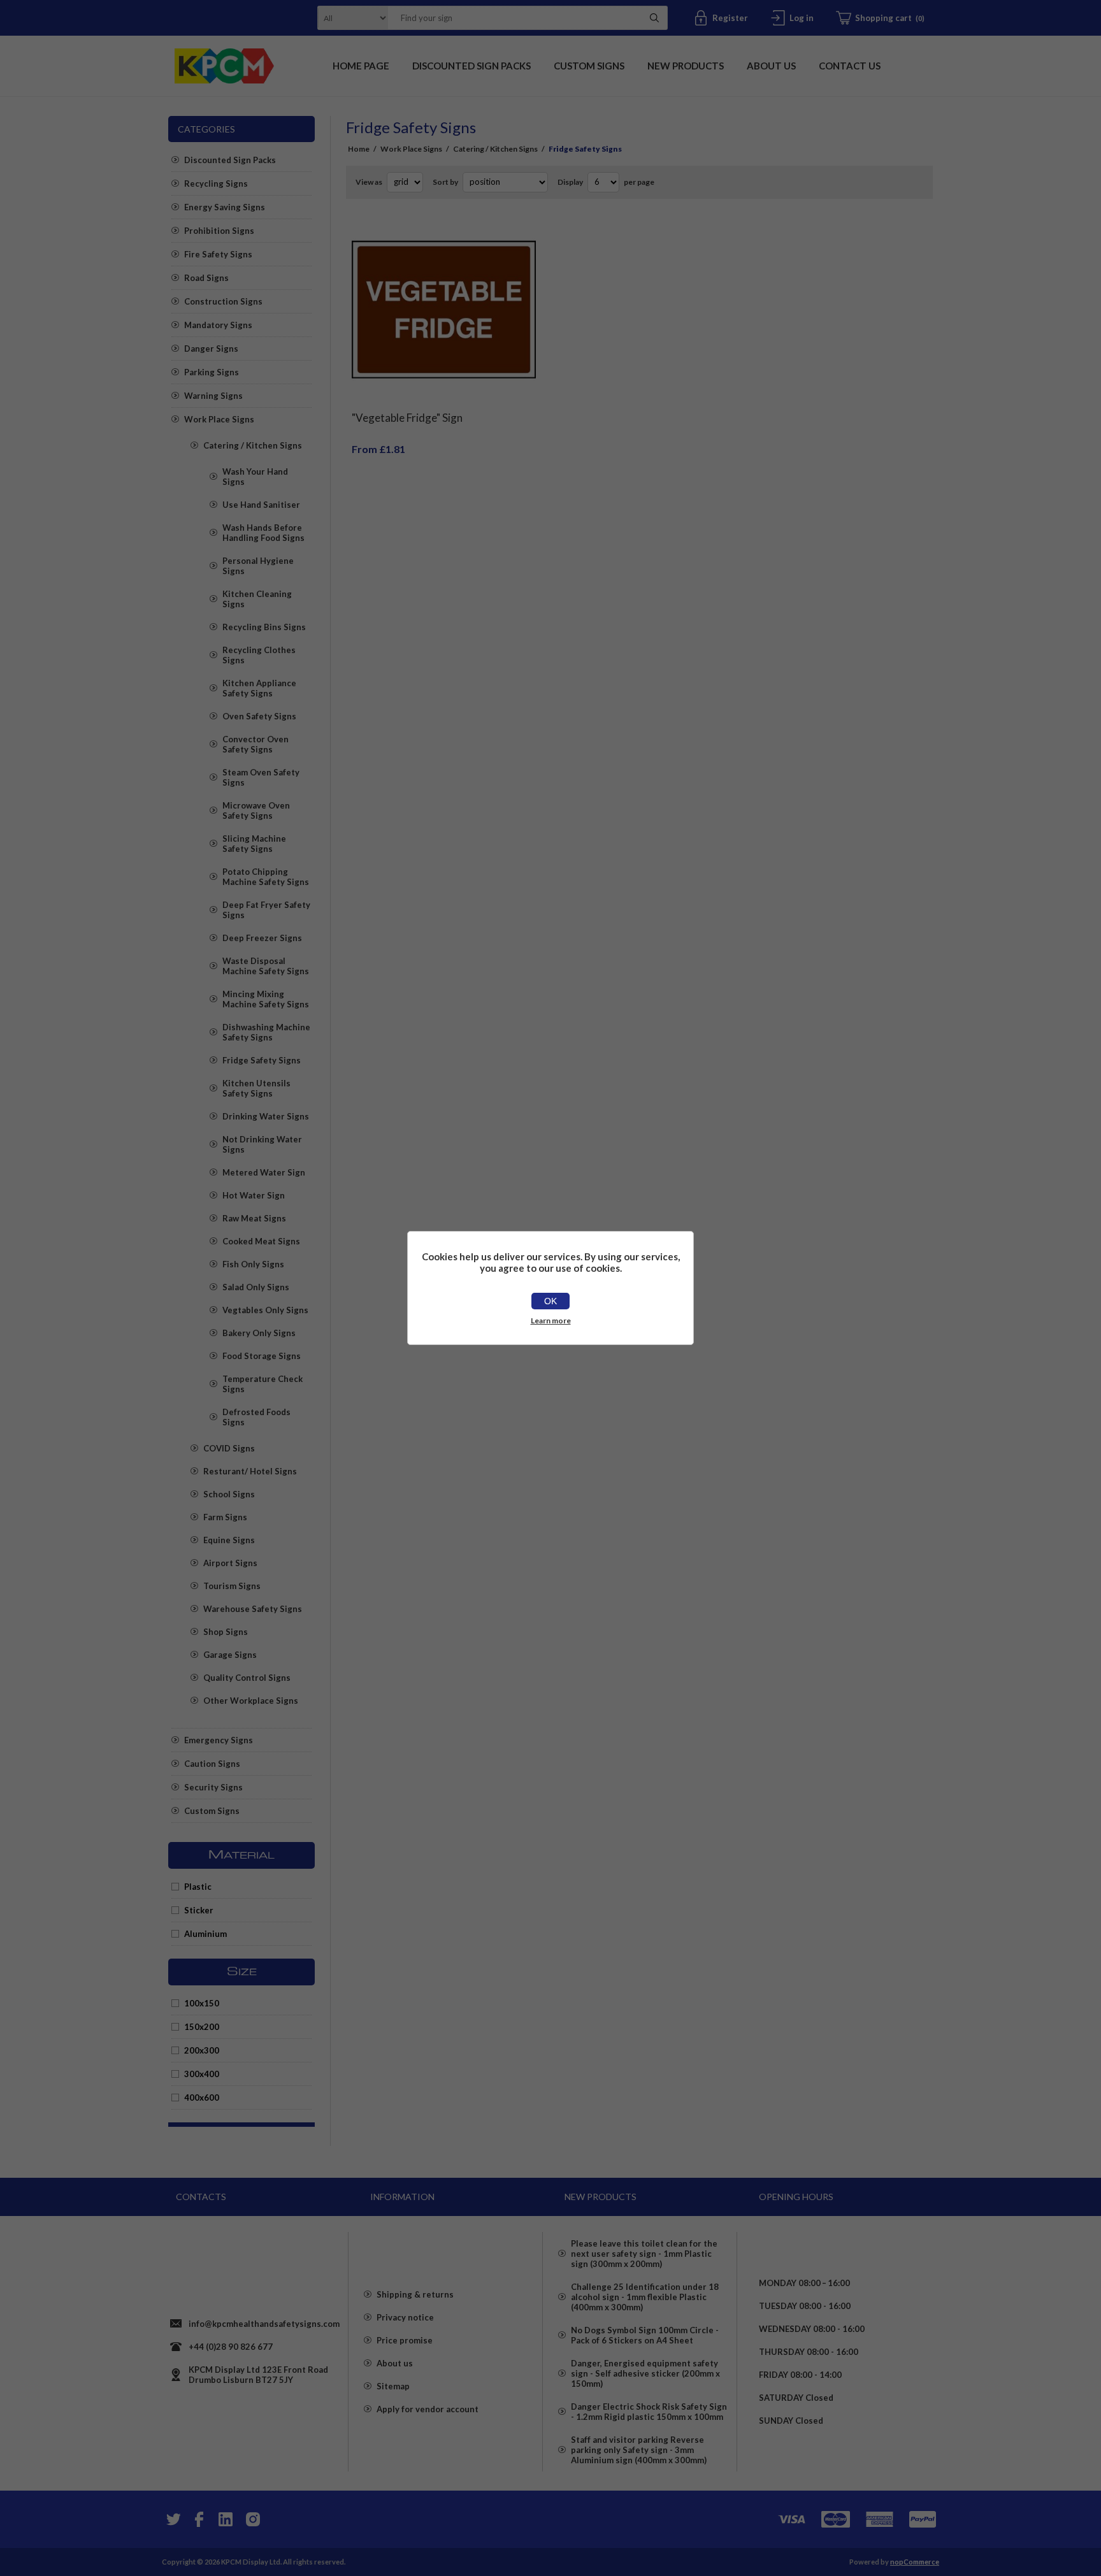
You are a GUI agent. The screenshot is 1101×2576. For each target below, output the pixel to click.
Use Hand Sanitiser (261, 505)
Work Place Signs (219, 419)
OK (550, 1301)
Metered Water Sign (264, 1172)
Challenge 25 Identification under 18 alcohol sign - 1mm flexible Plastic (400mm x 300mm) (645, 2297)
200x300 (202, 2050)
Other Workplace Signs (251, 1701)
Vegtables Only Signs (265, 1310)
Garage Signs (230, 1655)
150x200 (202, 2027)
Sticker (199, 1910)
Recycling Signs (216, 183)
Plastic (198, 1887)
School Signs (229, 1494)
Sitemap (393, 2386)
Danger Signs (211, 349)
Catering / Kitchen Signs (253, 445)
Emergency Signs (219, 1740)
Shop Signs (226, 1632)
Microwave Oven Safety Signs (256, 810)
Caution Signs (212, 1764)
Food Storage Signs (262, 1356)
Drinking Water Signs (266, 1116)
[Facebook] (199, 2519)
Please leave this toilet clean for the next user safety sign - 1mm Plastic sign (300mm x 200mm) (644, 2254)
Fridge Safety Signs (262, 1060)
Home (359, 149)
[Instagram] (252, 2519)
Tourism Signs (232, 1586)
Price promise (405, 2340)
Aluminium (205, 1934)
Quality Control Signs (247, 1678)
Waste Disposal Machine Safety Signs (266, 966)
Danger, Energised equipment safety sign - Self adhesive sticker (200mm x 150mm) (645, 2373)
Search (654, 18)
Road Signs (206, 278)
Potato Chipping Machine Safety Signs (266, 877)
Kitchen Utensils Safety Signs (256, 1088)
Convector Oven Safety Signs (255, 744)
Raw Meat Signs (254, 1218)
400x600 (202, 2097)
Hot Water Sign (254, 1195)
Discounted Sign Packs (230, 160)
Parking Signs (212, 372)
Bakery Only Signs (259, 1333)
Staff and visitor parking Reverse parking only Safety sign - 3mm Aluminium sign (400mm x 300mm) (639, 2450)
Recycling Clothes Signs (259, 655)
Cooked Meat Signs (261, 1241)
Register (730, 18)
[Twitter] (172, 2519)
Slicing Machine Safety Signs (254, 844)
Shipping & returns (415, 2294)
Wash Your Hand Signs (255, 477)
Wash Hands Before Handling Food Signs (263, 533)
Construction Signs (223, 301)
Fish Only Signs (253, 1264)
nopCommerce (915, 2562)
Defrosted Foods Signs (256, 1417)
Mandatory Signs (218, 325)
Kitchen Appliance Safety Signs (259, 688)
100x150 (202, 2003)
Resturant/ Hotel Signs (250, 1471)
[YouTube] (226, 2519)
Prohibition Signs (219, 231)
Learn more (551, 1320)
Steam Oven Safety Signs (261, 777)
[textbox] (512, 18)
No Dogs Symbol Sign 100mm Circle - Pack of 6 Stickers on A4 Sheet (645, 2335)
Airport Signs (230, 1563)
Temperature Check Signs (263, 1384)
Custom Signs (212, 1811)
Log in (802, 18)
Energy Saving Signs (225, 207)
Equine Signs (229, 1540)
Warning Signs (213, 396)
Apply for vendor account (428, 2409)
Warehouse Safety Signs (253, 1609)
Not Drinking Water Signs (262, 1144)
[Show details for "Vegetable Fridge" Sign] (444, 310)
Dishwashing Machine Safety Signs (266, 1032)
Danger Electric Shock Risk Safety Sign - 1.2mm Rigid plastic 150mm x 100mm (649, 2412)
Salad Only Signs (256, 1287)
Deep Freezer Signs (262, 938)
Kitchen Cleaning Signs (257, 599)
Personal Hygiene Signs (258, 566)
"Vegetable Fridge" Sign (407, 418)
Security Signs (213, 1787)
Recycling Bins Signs (264, 627)
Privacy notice (405, 2317)
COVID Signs (229, 1448)
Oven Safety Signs (259, 716)
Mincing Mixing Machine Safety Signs (266, 999)
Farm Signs (225, 1517)
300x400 (202, 2074)
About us (395, 2363)
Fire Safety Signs (218, 254)
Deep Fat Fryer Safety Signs (266, 910)
